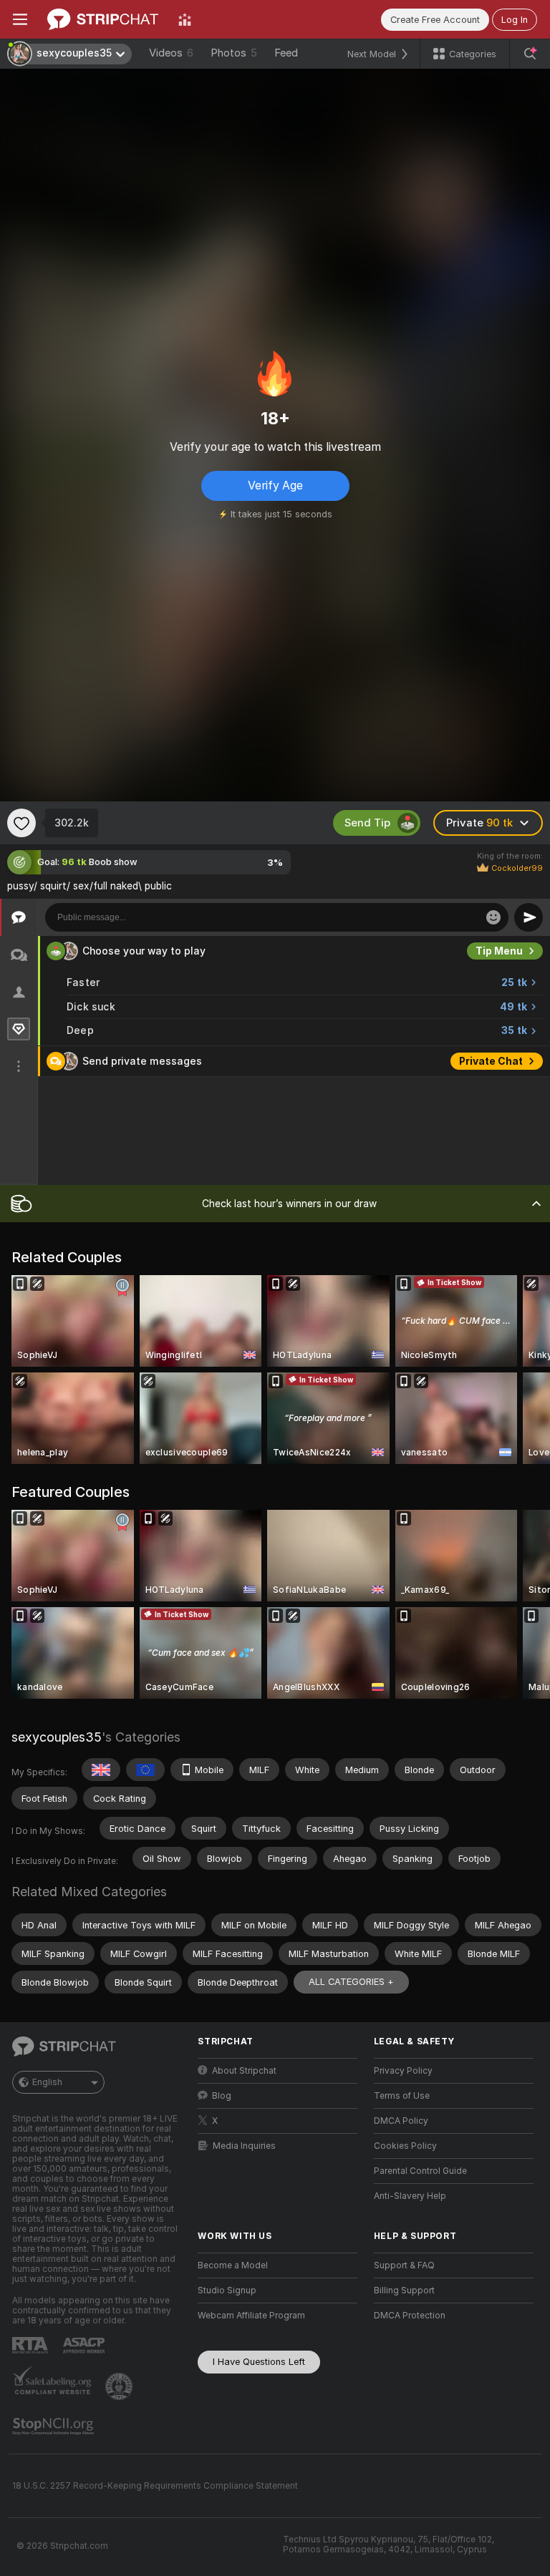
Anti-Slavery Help (410, 2196)
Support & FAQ (404, 2265)
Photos (234, 53)
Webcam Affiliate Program (251, 2316)
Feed (286, 53)
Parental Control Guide (420, 2171)
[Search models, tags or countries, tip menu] (530, 54)
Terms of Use (402, 2096)
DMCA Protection (410, 2316)
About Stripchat (244, 2071)
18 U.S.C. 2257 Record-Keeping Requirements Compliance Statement (155, 2486)
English (47, 2082)
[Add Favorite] (21, 823)
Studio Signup (227, 2290)
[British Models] (101, 1770)
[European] (145, 1770)
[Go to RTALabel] (32, 2345)
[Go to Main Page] (103, 19)
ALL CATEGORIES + (351, 1982)
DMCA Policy (401, 2121)
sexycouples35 (57, 1737)
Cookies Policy (405, 2146)
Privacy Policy (403, 2071)
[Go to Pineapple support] (120, 2386)
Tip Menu (499, 951)
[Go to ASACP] (85, 2346)
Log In (515, 20)
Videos (171, 53)
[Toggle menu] (20, 19)
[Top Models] (185, 19)
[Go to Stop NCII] (54, 2426)
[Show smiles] (493, 917)
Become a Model (233, 2265)
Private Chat (491, 1061)
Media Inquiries (244, 2146)
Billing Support (404, 2290)
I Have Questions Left (259, 2362)
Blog (222, 2096)
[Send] (529, 917)
